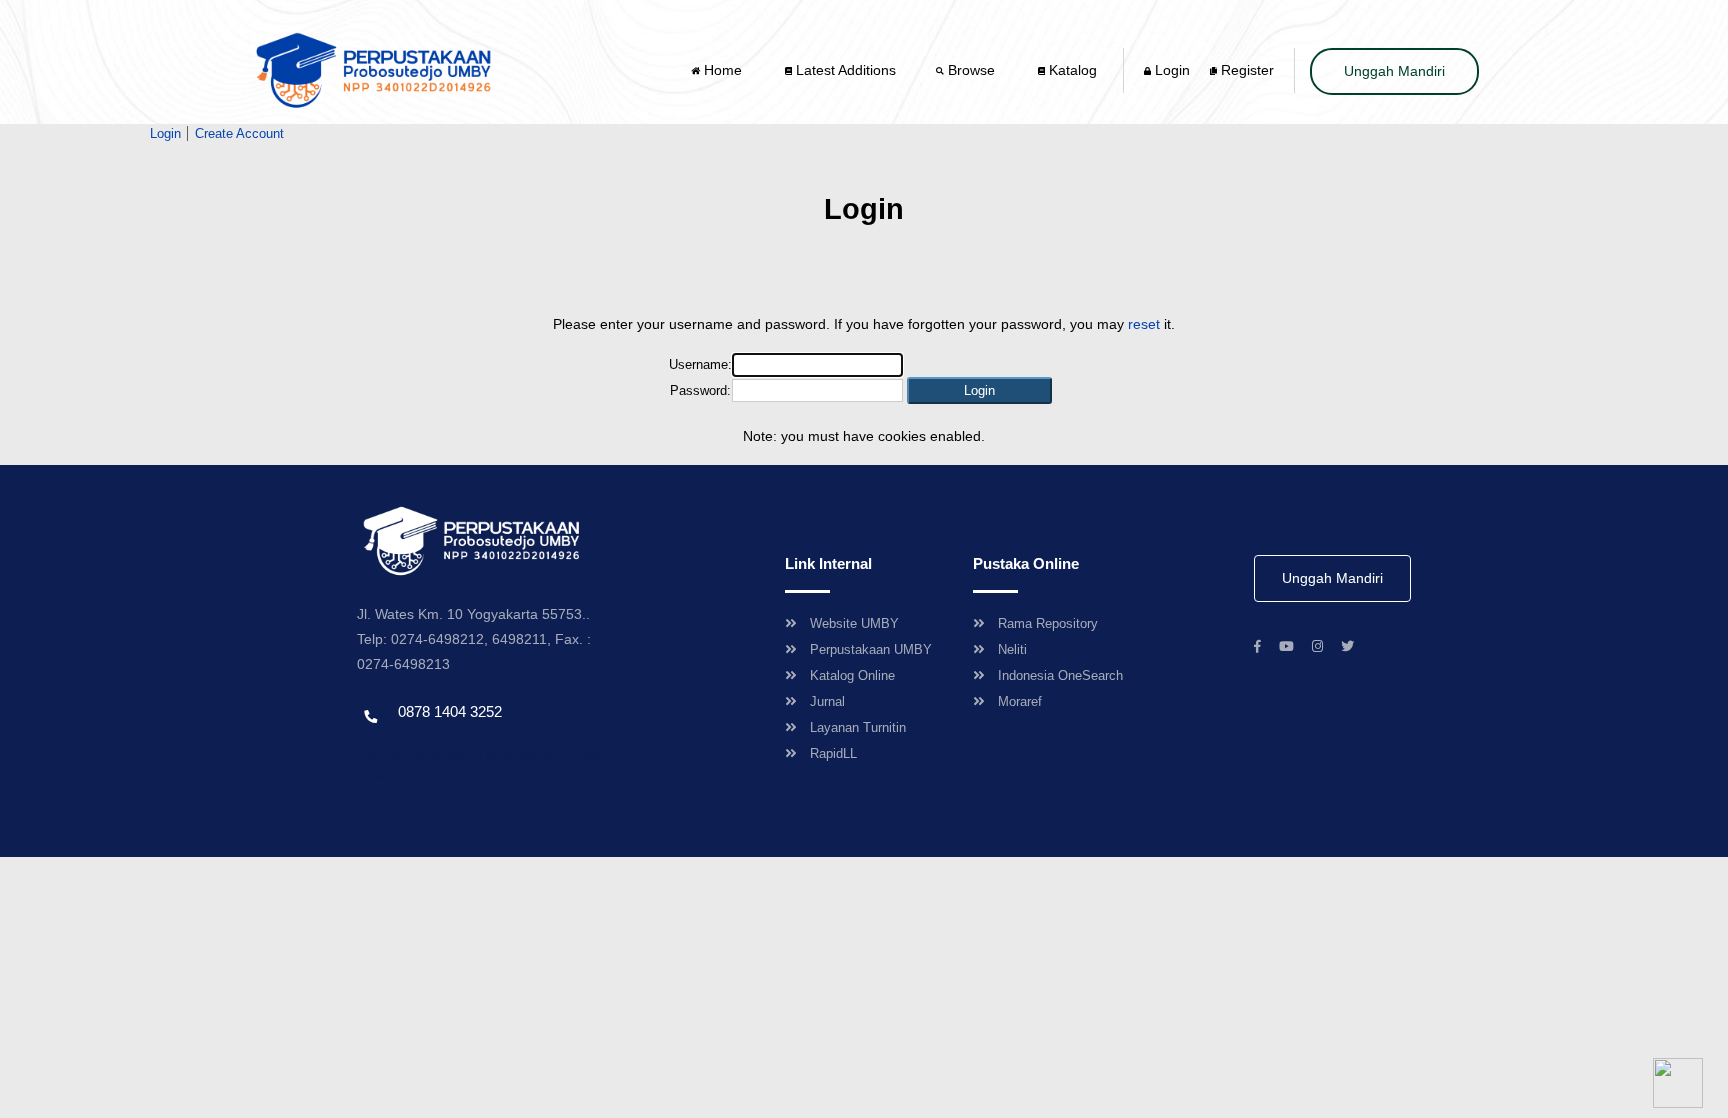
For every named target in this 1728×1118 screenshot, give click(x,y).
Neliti (1012, 649)
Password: (700, 390)
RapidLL (833, 753)
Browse (971, 70)
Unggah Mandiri (1394, 71)
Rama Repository (1048, 623)
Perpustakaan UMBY (871, 649)
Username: (700, 364)
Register (1245, 70)
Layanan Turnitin (858, 727)
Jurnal (827, 701)
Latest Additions (844, 70)
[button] (979, 390)
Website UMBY (854, 623)
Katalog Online (852, 675)
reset (1144, 324)
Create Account (239, 133)
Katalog (1071, 70)
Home (723, 70)
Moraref (1020, 701)
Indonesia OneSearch (1060, 675)
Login (1170, 70)
